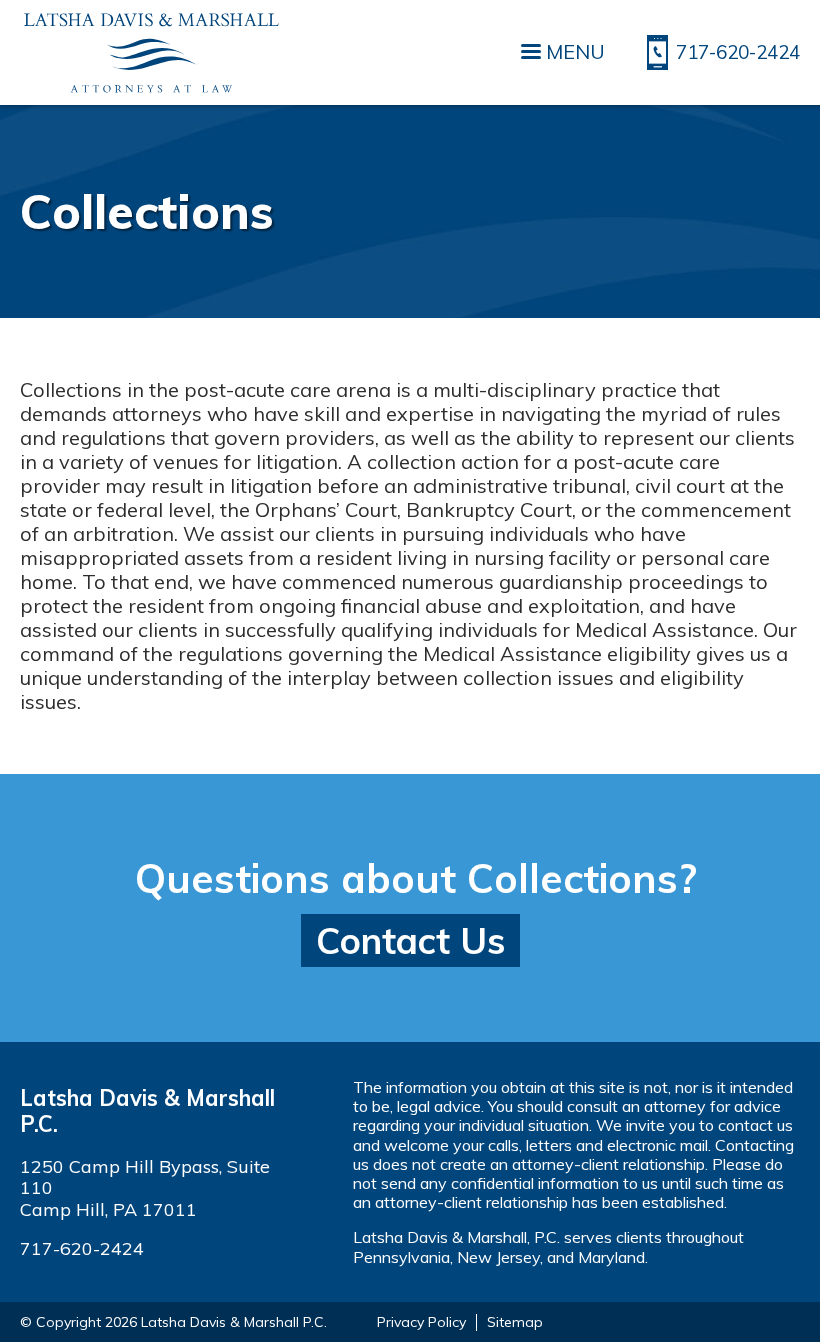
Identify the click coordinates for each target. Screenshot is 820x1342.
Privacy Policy (421, 1322)
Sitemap (515, 1322)
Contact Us (410, 940)
